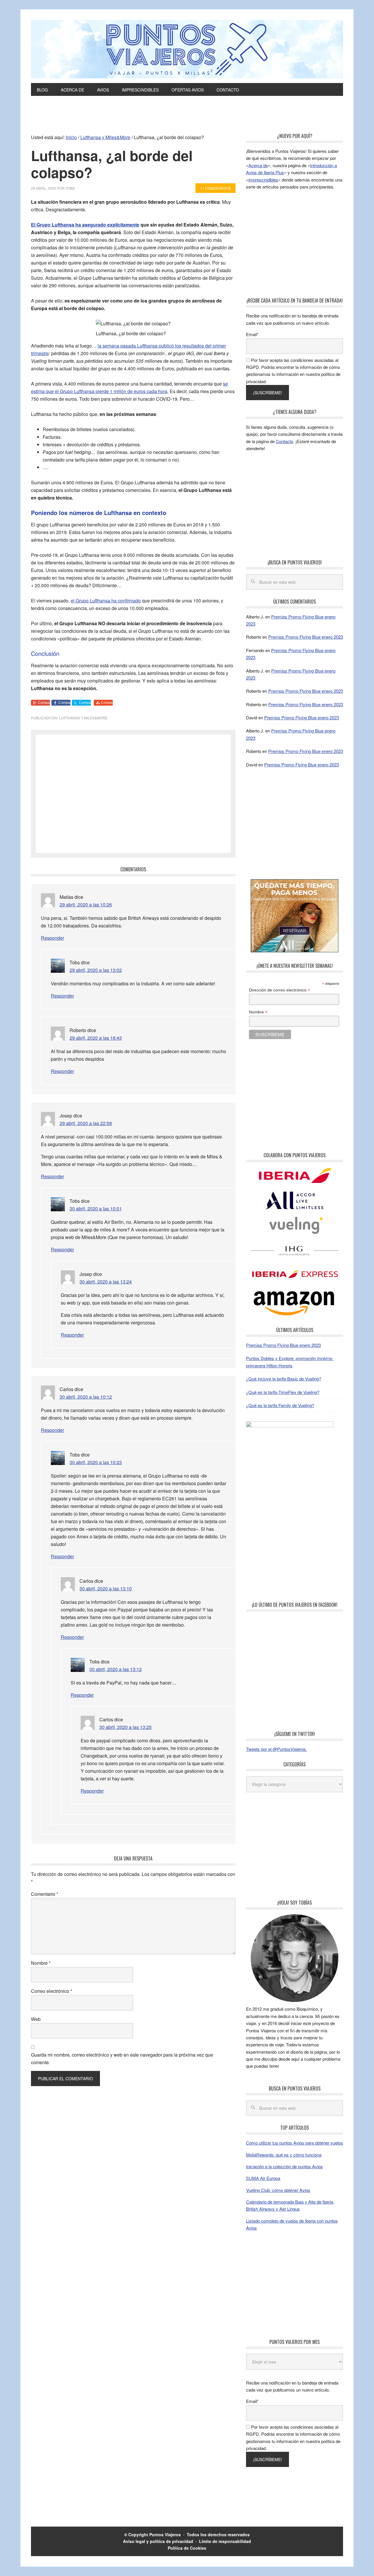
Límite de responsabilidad (225, 2541)
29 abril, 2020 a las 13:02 (96, 970)
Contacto (284, 441)
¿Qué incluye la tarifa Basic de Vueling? (284, 1379)
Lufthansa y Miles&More (83, 718)
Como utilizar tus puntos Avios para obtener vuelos (295, 2143)
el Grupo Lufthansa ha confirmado (106, 601)
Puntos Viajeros (165, 2534)
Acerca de (258, 165)
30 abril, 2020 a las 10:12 (86, 1397)
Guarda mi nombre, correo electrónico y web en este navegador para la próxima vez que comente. (122, 2058)
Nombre (41, 1963)
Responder (52, 938)
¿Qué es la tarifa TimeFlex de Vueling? (283, 1392)
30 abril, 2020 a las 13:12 (116, 1669)
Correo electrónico (52, 1991)
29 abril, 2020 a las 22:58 (86, 1123)
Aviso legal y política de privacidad (158, 2541)
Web (36, 2019)
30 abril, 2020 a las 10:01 (96, 1208)
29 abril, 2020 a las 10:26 (86, 905)
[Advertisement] (187, 118)
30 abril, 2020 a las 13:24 (106, 1282)
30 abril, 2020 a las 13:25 (125, 1727)
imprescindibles (263, 180)
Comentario (45, 1894)
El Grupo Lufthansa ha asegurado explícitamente (85, 225)
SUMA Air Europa (263, 2178)
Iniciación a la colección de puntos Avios (284, 2166)
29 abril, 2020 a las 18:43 (96, 1038)
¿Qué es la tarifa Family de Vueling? (280, 1405)
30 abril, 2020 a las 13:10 (106, 1588)
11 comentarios (215, 188)
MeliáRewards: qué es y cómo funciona (284, 2155)
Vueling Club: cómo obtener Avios (278, 2190)
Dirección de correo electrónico (279, 990)
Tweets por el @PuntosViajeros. (277, 1749)
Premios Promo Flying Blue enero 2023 (306, 637)
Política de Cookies (187, 2548)
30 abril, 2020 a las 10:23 (96, 1462)
